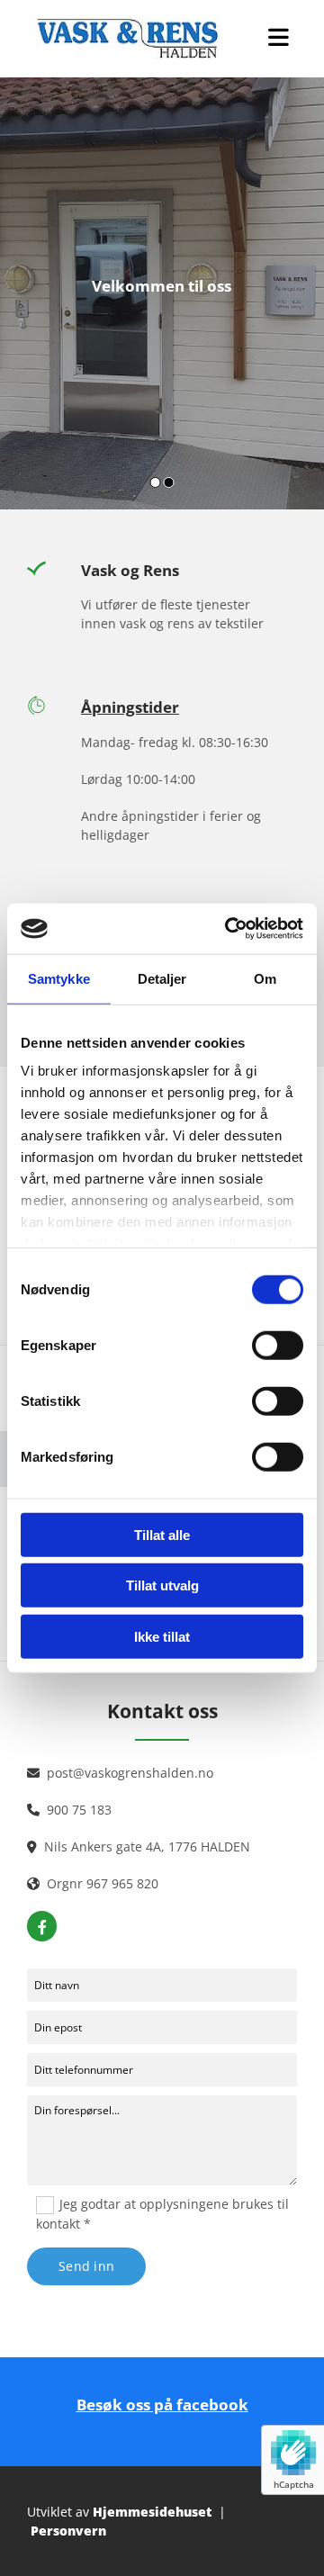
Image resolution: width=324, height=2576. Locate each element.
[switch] (278, 1345)
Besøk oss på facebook (162, 2405)
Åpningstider (130, 707)
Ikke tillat (162, 1636)
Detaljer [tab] (162, 978)
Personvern (68, 2531)
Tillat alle (162, 1534)
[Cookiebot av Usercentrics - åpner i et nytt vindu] (229, 929)
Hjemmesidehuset (152, 2512)
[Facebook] (42, 1927)
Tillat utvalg (162, 1585)
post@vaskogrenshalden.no (130, 1773)
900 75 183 (79, 1810)
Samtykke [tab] (59, 978)
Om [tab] (265, 978)
